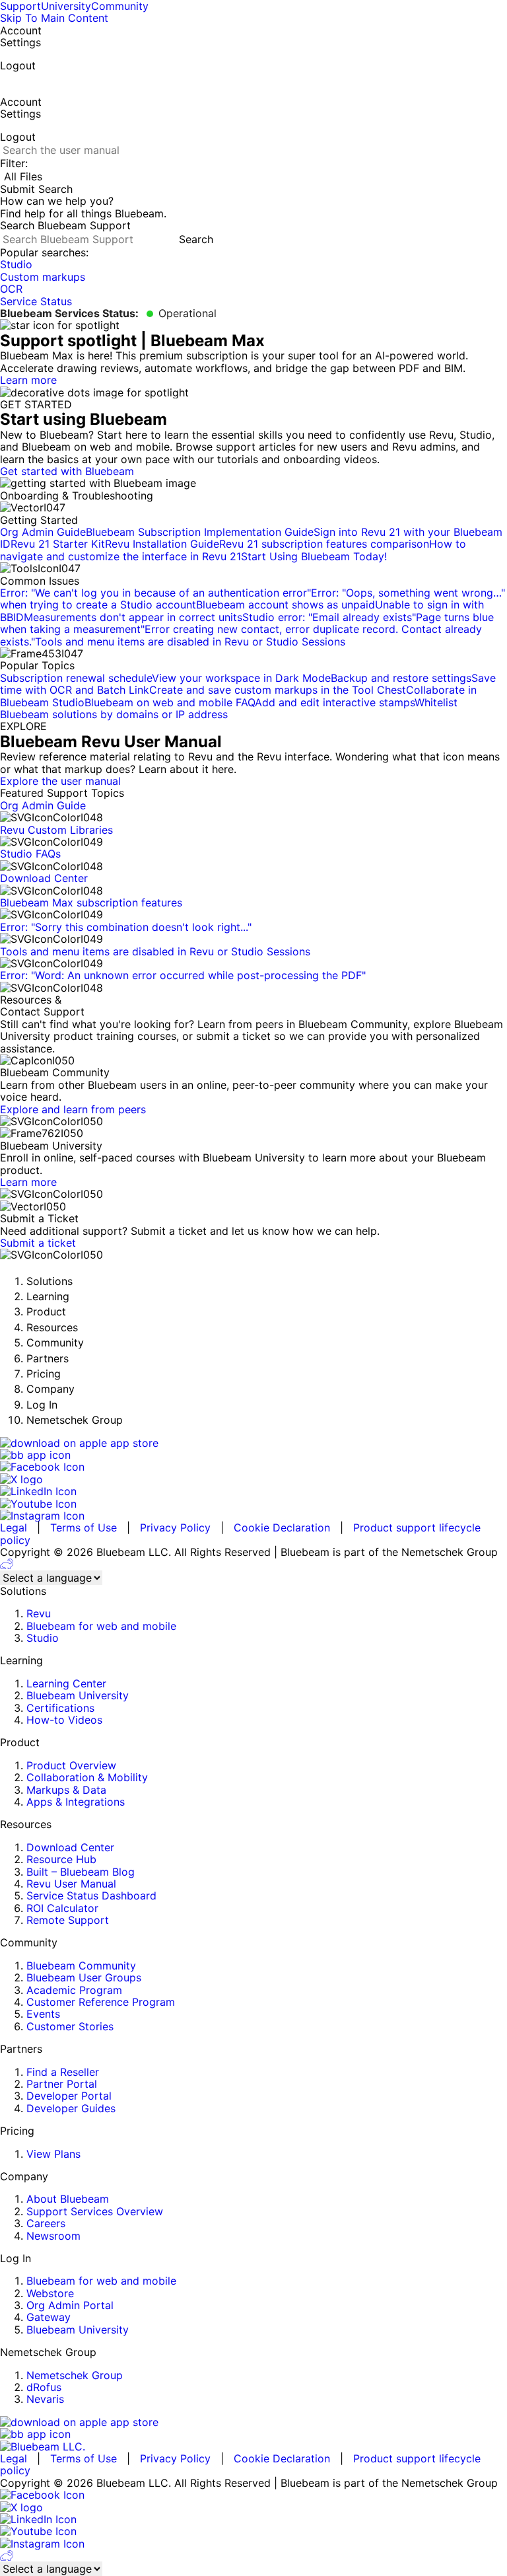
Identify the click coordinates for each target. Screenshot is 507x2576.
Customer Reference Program (101, 2002)
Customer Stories (70, 2026)
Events (43, 2014)
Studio (43, 1638)
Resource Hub (61, 1859)
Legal (14, 1527)
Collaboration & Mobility (87, 1777)
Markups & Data (66, 1790)
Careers (46, 2223)
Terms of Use (84, 1527)
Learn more (28, 380)
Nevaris (45, 2399)
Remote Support (68, 1920)
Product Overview (71, 1765)
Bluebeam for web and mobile (101, 1626)
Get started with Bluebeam (67, 471)
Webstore (50, 2293)
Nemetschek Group (75, 2375)
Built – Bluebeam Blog (81, 1872)
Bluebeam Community (81, 1966)
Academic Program (74, 1990)
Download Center (70, 1847)
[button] (253, 189)
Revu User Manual (71, 1884)
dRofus (44, 2387)
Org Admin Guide (43, 805)
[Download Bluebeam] (253, 1455)
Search (196, 239)
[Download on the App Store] (253, 1443)
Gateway (49, 2317)
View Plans (53, 2154)
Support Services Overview (95, 2211)
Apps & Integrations (76, 1802)
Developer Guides (71, 2108)
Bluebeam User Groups (84, 1977)
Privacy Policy (175, 1527)
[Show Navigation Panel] (4, 81)
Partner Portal (62, 2084)
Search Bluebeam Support (65, 225)
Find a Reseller (63, 2072)
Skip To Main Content (54, 18)
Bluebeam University (78, 1695)
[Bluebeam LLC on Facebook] (253, 1467)
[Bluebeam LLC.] (253, 2447)
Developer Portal (69, 2096)
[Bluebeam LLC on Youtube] (253, 1504)
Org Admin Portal (70, 2305)
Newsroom (53, 2236)
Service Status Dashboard (91, 1895)
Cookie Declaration (282, 1527)
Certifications (60, 1708)
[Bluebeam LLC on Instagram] (253, 1516)
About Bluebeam (68, 2199)
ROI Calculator (62, 1908)
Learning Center (66, 1683)
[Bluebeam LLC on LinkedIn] (253, 1491)
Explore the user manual (60, 781)
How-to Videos (64, 1720)
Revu (39, 1613)
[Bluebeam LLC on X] (253, 1479)
